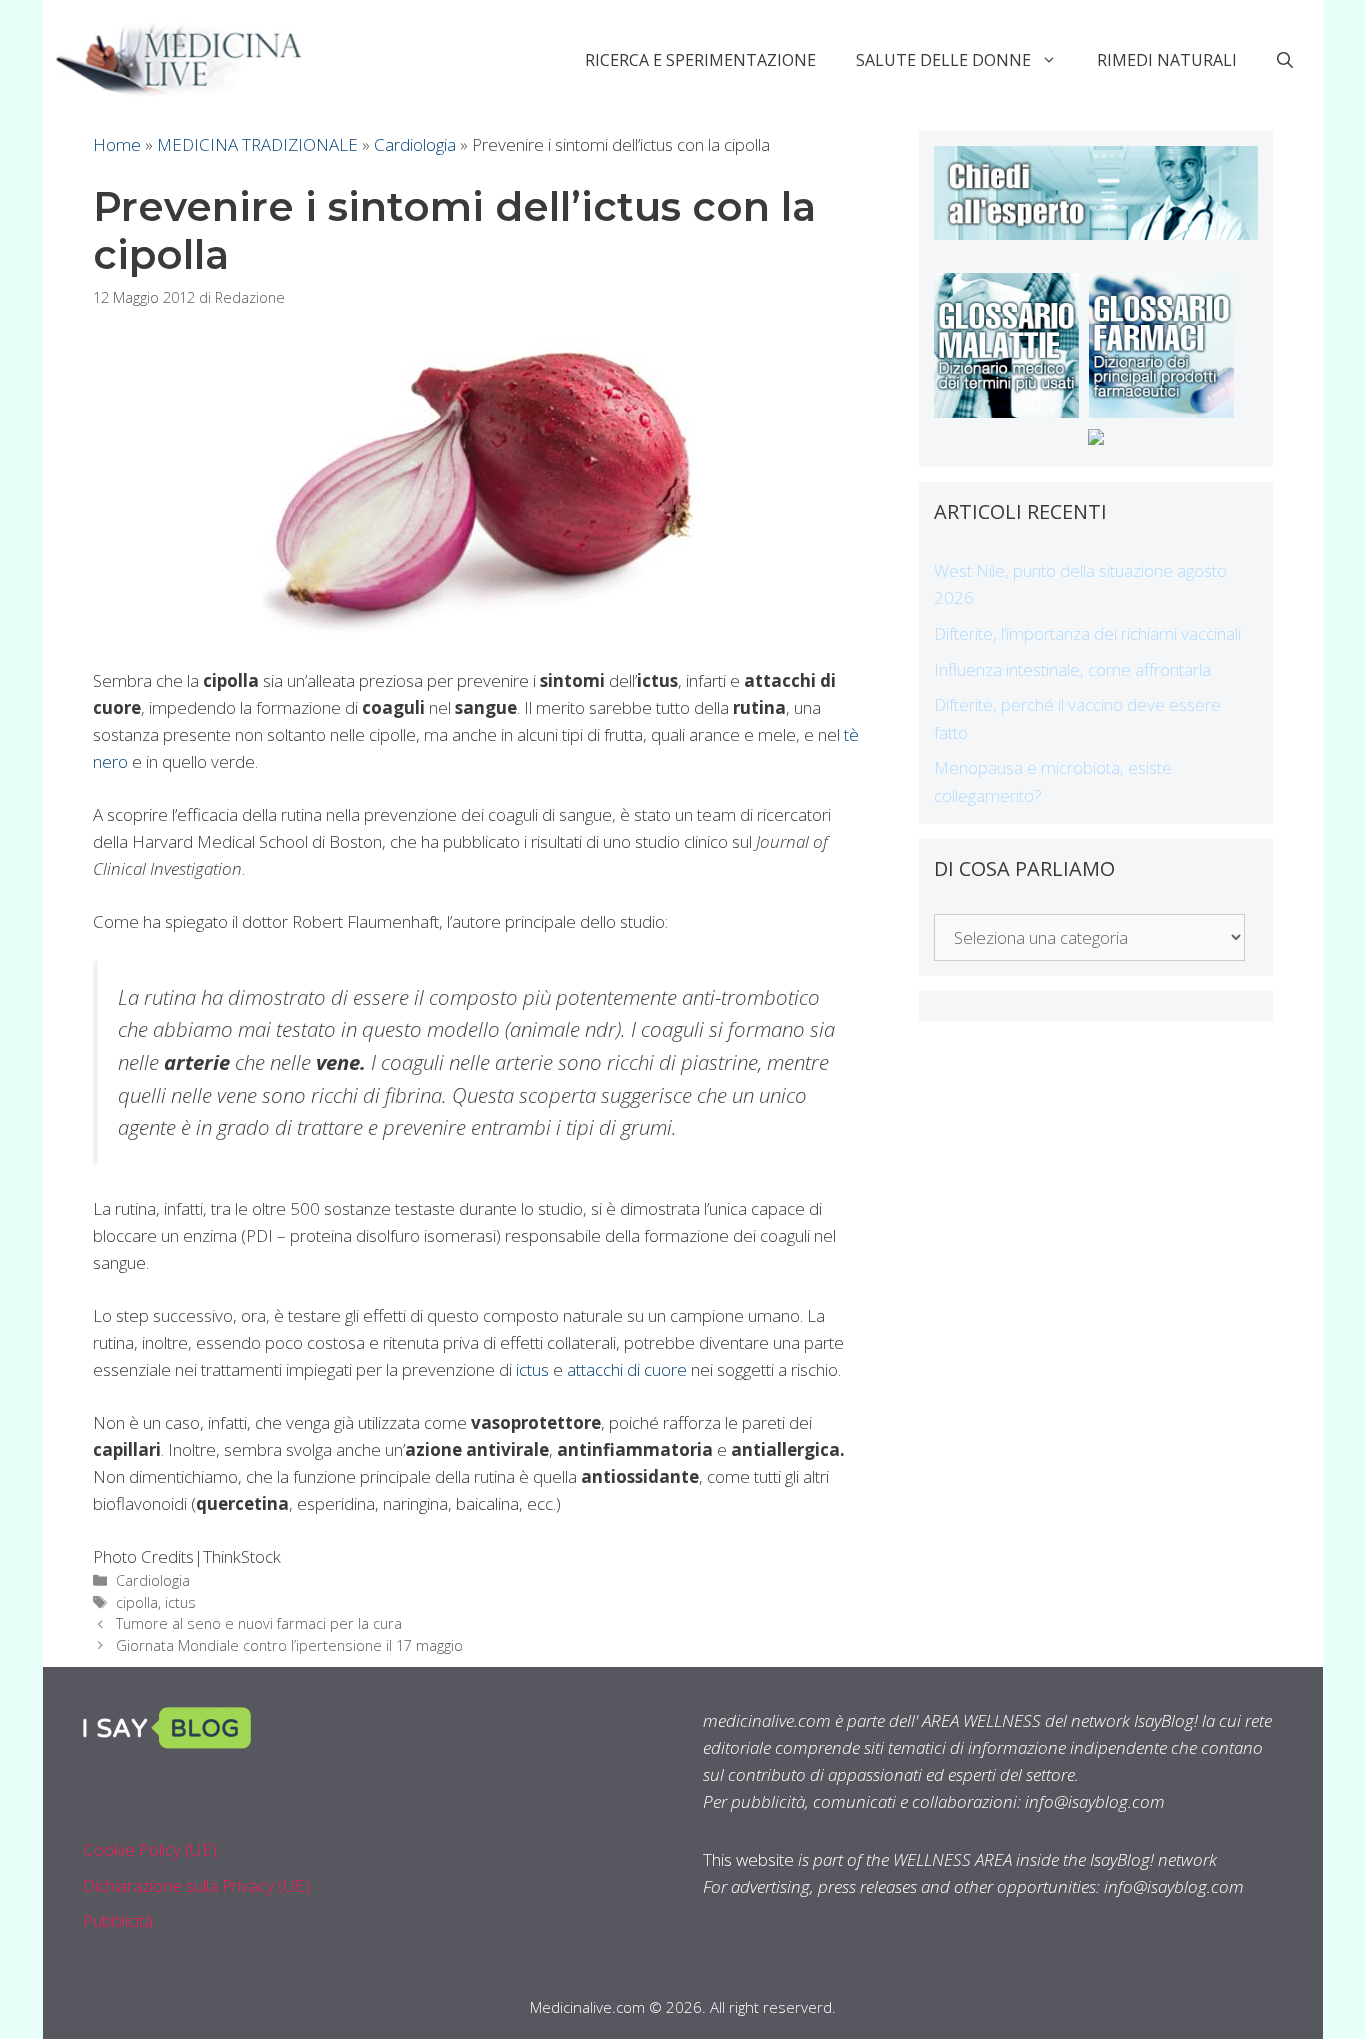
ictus (532, 1369)
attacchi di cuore (627, 1369)
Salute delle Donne (943, 60)
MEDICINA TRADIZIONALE (257, 144)
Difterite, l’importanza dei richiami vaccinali (1087, 633)
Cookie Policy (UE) (150, 1849)
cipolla (137, 1602)
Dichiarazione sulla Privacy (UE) (196, 1885)
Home (117, 144)
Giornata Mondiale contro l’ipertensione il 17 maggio (289, 1645)
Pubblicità (118, 1920)
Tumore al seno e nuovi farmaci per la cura (259, 1623)
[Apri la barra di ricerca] (1285, 60)
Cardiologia (415, 144)
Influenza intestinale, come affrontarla (1072, 669)
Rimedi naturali (1167, 60)
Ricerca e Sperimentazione (700, 60)
